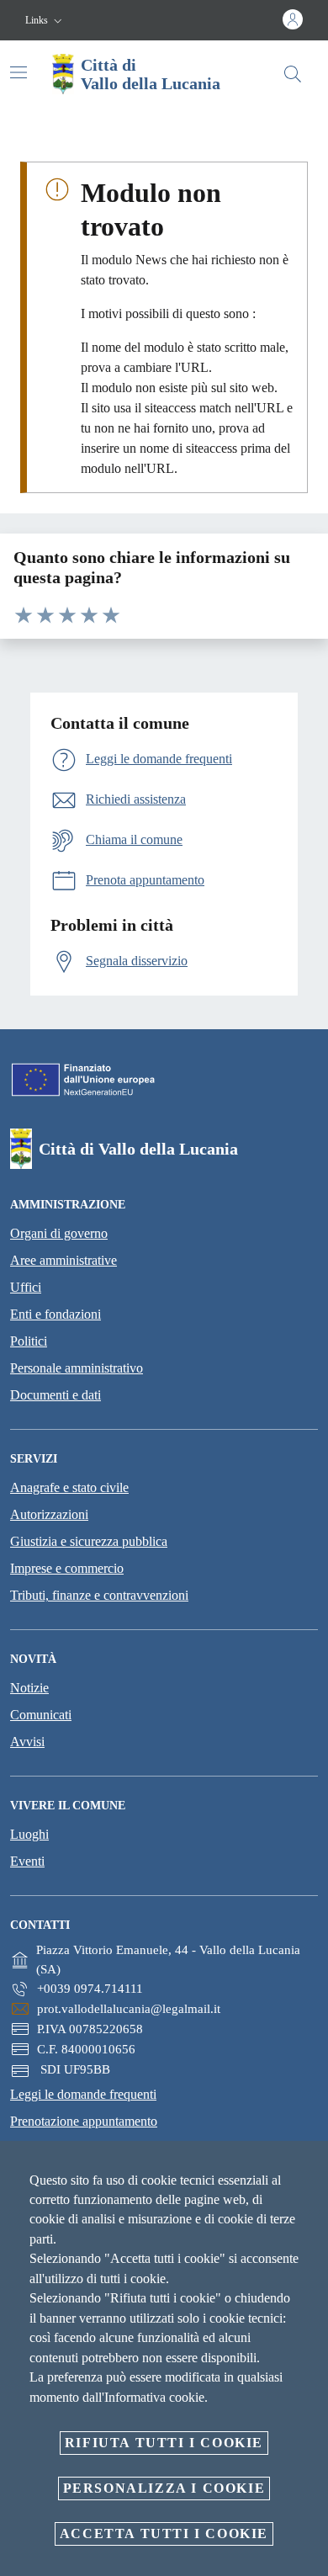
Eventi (27, 1861)
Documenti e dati (56, 1395)
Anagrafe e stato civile (69, 1487)
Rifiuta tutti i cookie (164, 2443)
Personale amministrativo (77, 1368)
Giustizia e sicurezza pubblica (89, 1541)
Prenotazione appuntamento (84, 2121)
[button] (45, 21)
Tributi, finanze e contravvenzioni (99, 1595)
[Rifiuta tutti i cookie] (309, 2167)
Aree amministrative (63, 1260)
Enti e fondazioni (56, 1314)
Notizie (29, 1688)
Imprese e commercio (67, 1568)
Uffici (26, 1287)
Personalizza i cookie (164, 2488)
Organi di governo (59, 1233)
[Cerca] (293, 74)
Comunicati (41, 1715)
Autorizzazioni (49, 1514)
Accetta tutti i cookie (164, 2534)
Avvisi (27, 1742)
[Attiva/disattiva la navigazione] (19, 72)
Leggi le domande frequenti (83, 2094)
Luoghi (29, 1834)
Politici (29, 1341)
